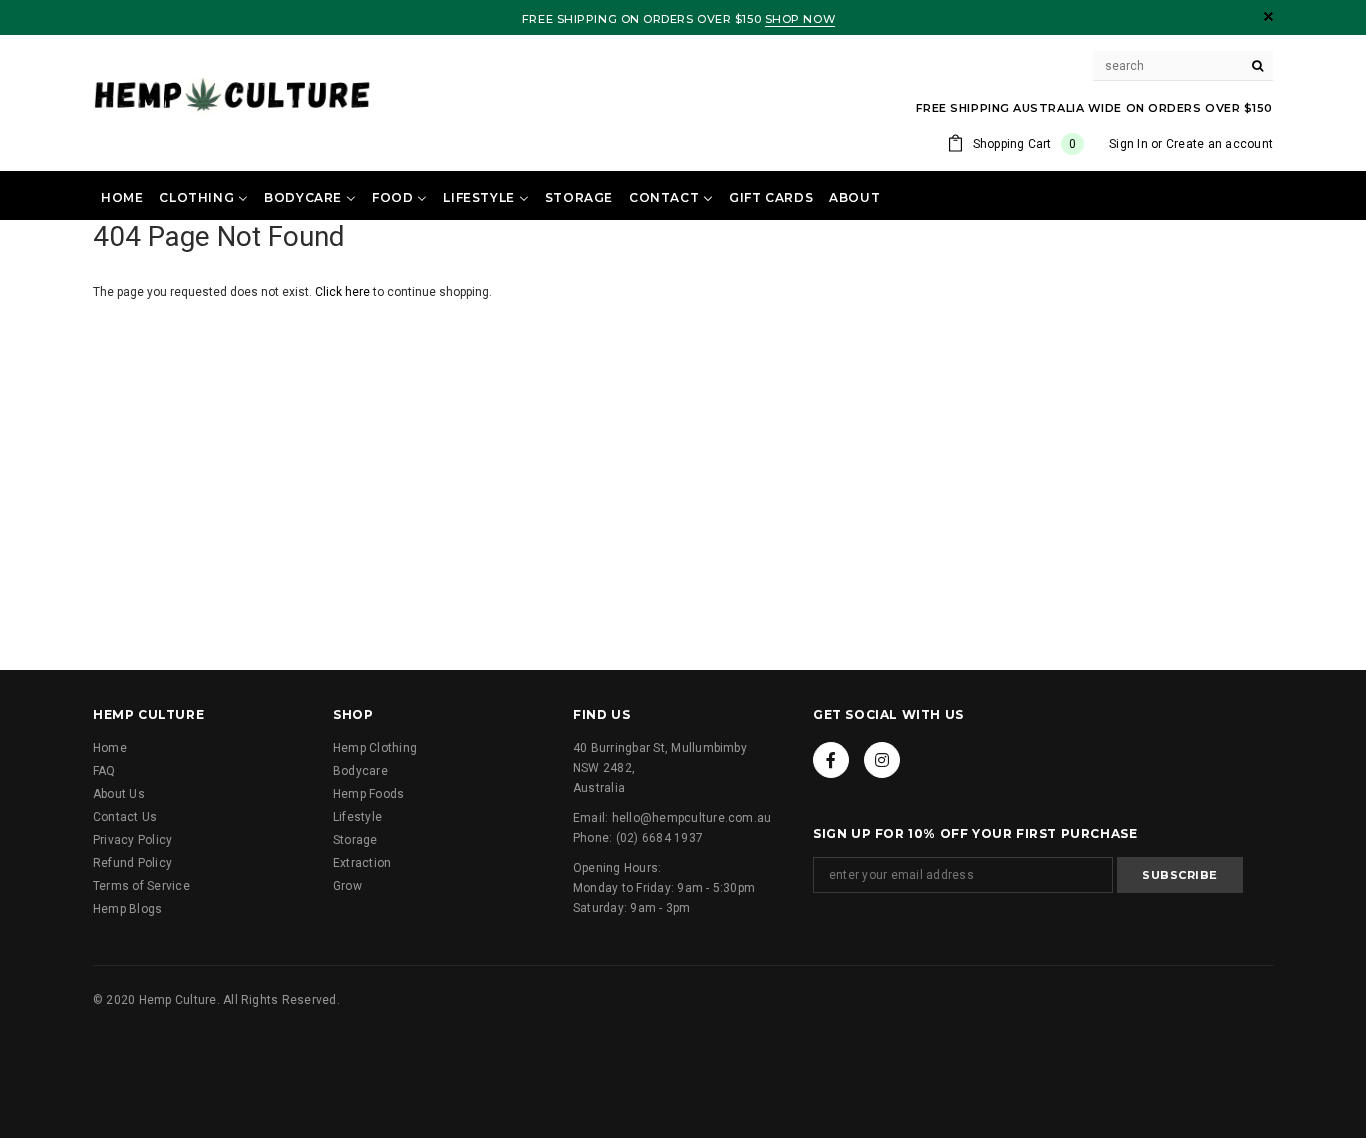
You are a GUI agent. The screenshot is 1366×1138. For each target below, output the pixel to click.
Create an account (1219, 144)
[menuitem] (122, 197)
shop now (800, 19)
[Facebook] (831, 760)
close (1268, 16)
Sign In (1128, 144)
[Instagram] (882, 760)
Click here (344, 292)
